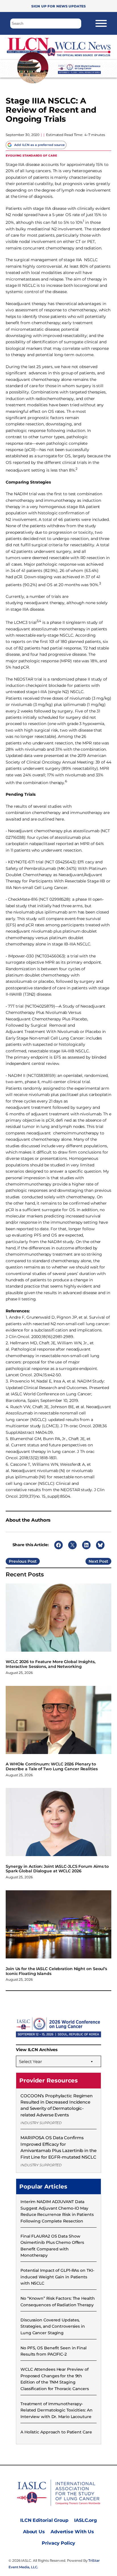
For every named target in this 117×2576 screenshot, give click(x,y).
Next (93, 1561)
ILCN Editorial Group (44, 2520)
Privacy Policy (58, 2543)
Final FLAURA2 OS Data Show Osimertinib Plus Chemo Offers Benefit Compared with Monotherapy (52, 2246)
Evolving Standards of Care (31, 155)
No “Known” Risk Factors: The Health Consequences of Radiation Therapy (58, 2301)
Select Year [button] (31, 2062)
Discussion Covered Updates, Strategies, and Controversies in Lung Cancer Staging (53, 2326)
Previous (18, 1561)
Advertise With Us (72, 2532)
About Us (34, 2532)
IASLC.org (85, 2520)
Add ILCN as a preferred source (39, 145)
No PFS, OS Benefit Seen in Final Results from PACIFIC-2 (54, 2351)
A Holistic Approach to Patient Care (56, 2432)
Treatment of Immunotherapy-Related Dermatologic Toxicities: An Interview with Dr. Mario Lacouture (57, 2410)
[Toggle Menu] (101, 23)
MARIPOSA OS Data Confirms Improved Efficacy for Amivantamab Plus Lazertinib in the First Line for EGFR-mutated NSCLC (58, 2147)
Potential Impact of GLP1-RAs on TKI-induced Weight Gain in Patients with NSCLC (57, 2277)
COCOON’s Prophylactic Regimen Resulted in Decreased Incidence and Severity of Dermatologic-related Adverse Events (57, 2105)
